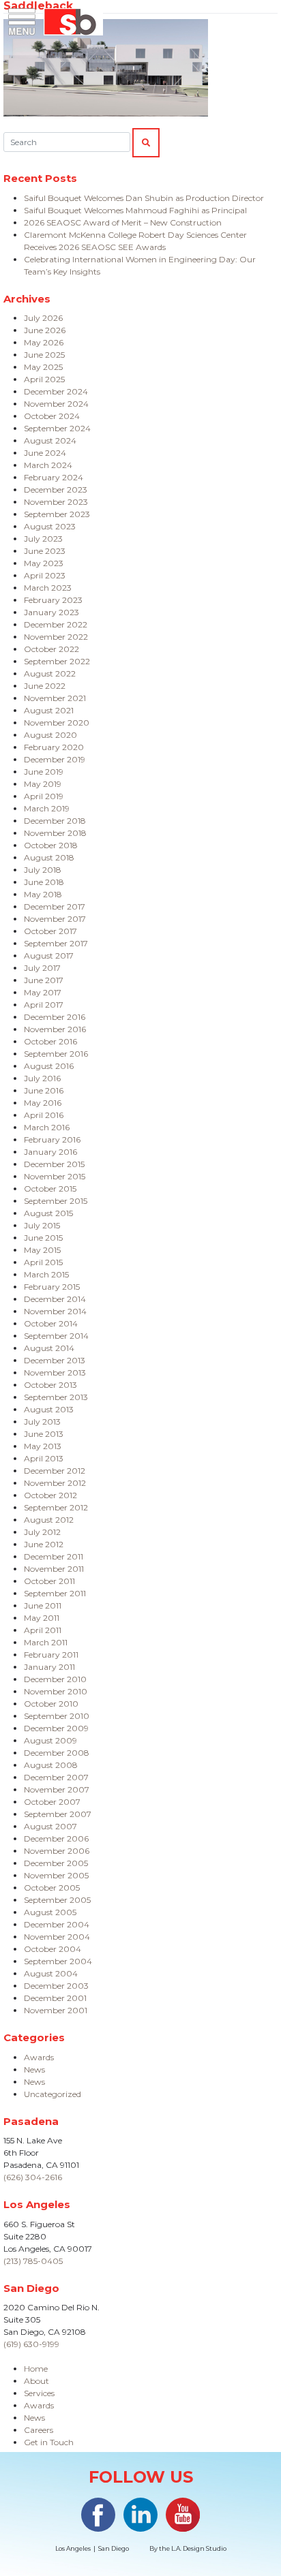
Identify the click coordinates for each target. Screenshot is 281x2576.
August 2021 (49, 710)
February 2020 (54, 747)
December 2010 (55, 1679)
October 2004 (53, 1949)
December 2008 (57, 1753)
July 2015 (42, 1225)
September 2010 (57, 1716)
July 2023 (43, 539)
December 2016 (55, 1017)
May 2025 (43, 367)
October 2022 (51, 649)
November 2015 (55, 1176)
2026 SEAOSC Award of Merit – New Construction (123, 222)
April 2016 (44, 1115)
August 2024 (50, 440)
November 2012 (55, 1483)
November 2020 (57, 723)
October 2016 (50, 1041)
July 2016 (42, 1078)
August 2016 (49, 1066)
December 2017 (55, 906)
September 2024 (57, 428)
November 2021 (55, 698)
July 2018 (43, 870)
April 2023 (45, 575)
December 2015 (54, 1164)
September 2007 (58, 1814)
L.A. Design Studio (199, 2548)
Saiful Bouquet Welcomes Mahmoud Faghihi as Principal (135, 210)
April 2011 (43, 1630)
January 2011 (49, 1667)
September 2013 (56, 1397)
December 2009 (56, 1728)
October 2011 (49, 1581)
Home (36, 2369)
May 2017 (43, 992)
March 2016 (47, 1127)
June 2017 (44, 980)
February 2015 (52, 1287)
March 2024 (48, 465)
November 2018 (55, 833)
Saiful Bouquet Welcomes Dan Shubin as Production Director (144, 198)
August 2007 (50, 1826)
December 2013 (55, 1360)
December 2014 (55, 1299)
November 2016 (55, 1029)
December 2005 (56, 1863)
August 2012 (49, 1520)
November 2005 (56, 1875)
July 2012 (42, 1532)
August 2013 (49, 1409)
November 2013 (55, 1372)
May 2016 (43, 1103)
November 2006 (57, 1851)
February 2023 (53, 600)
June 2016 (44, 1090)
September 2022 (57, 661)
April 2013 (44, 1458)
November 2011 (54, 1569)
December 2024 (56, 391)
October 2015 (50, 1189)
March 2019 (47, 808)
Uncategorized (53, 2094)
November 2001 (56, 2010)
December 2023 (56, 490)
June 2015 (43, 1238)
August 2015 (48, 1213)
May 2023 (44, 563)
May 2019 (43, 784)
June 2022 (45, 686)
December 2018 (55, 821)
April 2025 (44, 379)
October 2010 (51, 1704)
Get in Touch (49, 2442)
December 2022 (56, 624)
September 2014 (56, 1336)
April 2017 (44, 1005)
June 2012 (44, 1544)
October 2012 (50, 1495)
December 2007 (56, 1777)
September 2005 (57, 1900)
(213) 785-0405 (33, 2261)
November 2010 (56, 1691)
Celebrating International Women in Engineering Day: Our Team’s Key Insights (140, 265)
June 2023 (45, 551)
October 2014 (51, 1323)
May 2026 (44, 342)
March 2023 (48, 588)
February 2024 (54, 477)
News (34, 2069)
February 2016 (52, 1139)
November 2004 (57, 1937)
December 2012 (55, 1471)
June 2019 (44, 772)
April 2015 (43, 1262)
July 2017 (42, 968)
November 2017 (55, 919)
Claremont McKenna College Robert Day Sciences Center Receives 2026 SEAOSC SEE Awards (135, 241)
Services (39, 2393)
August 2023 (50, 526)
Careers (39, 2430)
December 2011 (54, 1556)
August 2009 (50, 1740)
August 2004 (51, 1973)
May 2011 (42, 1618)
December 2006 (56, 1838)
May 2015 (42, 1250)
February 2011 (51, 1655)
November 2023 (56, 502)
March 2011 (46, 1642)
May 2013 (43, 1446)
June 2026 (45, 330)
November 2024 (56, 404)
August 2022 (50, 673)
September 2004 (58, 1961)
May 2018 (43, 894)
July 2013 (42, 1422)
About (36, 2381)
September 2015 (56, 1201)
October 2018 (51, 845)
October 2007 (52, 1802)
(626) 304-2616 (33, 2177)
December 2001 (55, 1998)
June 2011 (43, 1605)
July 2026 (43, 318)
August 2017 (49, 956)
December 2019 (55, 759)
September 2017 (56, 943)
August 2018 (49, 857)
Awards (39, 2057)
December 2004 (57, 1924)
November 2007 (57, 1789)
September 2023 (57, 514)
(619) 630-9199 (31, 2344)
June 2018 (44, 882)
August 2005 (50, 1912)
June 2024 (45, 453)
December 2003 (56, 1986)
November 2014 (55, 1311)
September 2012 (56, 1507)
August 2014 (49, 1348)
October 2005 (52, 1888)
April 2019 (44, 796)
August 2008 (51, 1765)
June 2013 (44, 1434)
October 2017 (50, 931)
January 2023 (51, 612)
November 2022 (56, 637)
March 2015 (46, 1274)
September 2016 (56, 1054)
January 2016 (50, 1152)
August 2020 (50, 735)
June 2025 (44, 355)
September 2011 (55, 1593)
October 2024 (52, 416)
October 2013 (50, 1385)
